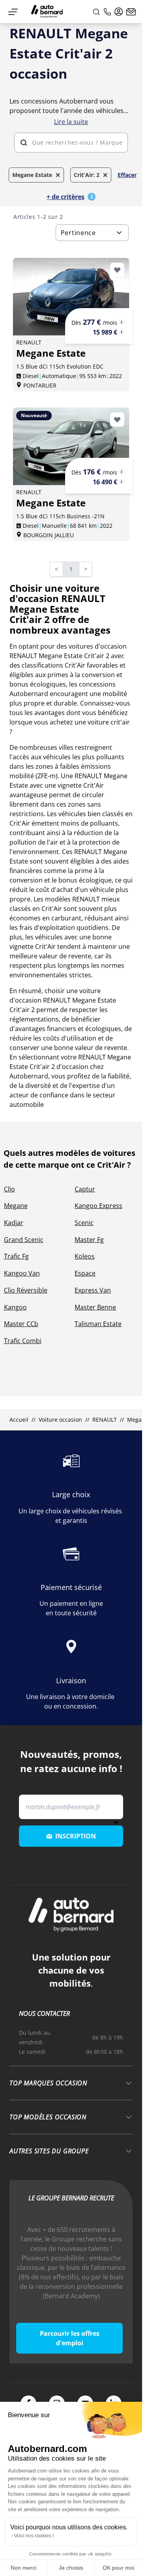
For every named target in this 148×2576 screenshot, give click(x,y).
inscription (76, 1836)
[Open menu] (13, 12)
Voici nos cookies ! (34, 2536)
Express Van (93, 1290)
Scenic (84, 1223)
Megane (16, 1206)
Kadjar (14, 1223)
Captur (85, 1189)
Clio (9, 1189)
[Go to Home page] (47, 12)
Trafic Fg (16, 1256)
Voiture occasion (60, 1420)
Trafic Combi (23, 1341)
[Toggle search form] (96, 12)
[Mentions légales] (122, 322)
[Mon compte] (119, 12)
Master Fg (89, 1240)
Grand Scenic (24, 1240)
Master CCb (21, 1324)
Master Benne (95, 1307)
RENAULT (105, 1420)
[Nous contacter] (131, 12)
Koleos (85, 1256)
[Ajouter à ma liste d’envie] (117, 270)
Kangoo (15, 1307)
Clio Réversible (26, 1290)
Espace (85, 1273)
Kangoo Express (98, 1206)
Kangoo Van (22, 1273)
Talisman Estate (98, 1324)
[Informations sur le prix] (122, 332)
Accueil (19, 1420)
